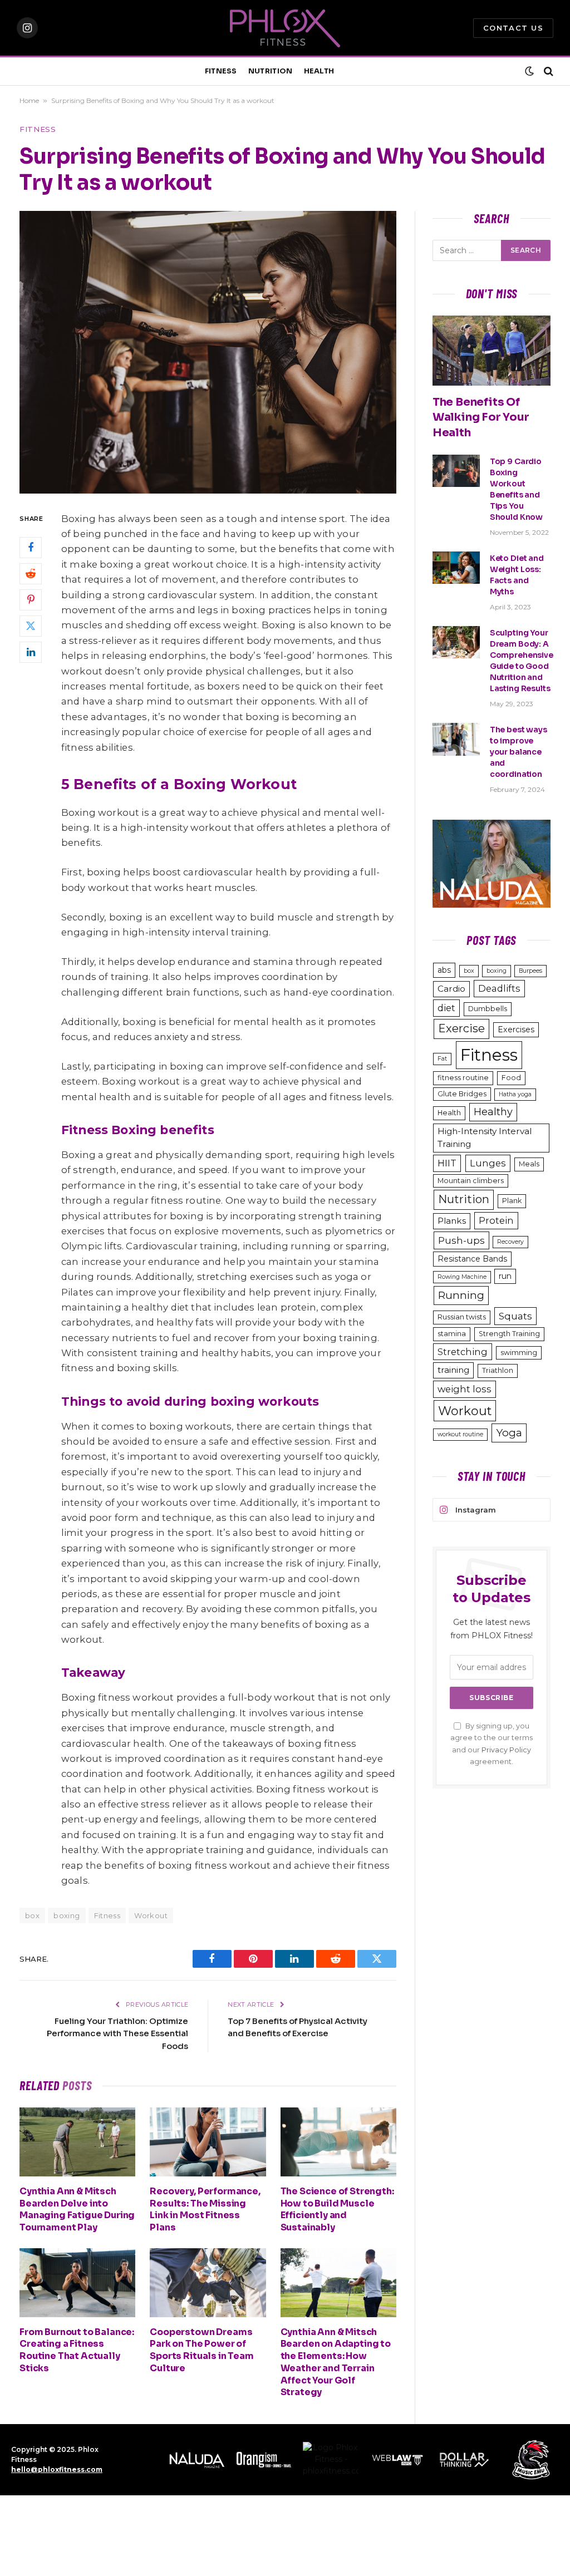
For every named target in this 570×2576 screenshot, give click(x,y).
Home (29, 100)
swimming (519, 1353)
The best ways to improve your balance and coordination (519, 752)
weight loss (465, 1389)
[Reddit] (31, 574)
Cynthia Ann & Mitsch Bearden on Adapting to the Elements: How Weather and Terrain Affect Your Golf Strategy (336, 2362)
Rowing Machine (462, 1277)
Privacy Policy (506, 1750)
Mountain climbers (471, 1181)
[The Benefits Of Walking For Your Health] (492, 351)
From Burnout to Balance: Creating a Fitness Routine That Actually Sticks (77, 2350)
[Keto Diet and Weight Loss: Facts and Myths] (456, 568)
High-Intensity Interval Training (485, 1137)
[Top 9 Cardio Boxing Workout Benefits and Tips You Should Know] (456, 471)
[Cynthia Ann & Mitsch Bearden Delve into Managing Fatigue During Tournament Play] (77, 2142)
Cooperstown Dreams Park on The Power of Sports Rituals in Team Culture (202, 2350)
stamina (452, 1334)
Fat (442, 1059)
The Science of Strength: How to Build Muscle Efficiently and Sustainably (337, 2209)
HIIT (447, 1163)
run (505, 1276)
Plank (512, 1201)
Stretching (463, 1352)
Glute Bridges (462, 1094)
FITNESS (221, 71)
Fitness (38, 129)
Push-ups (461, 1240)
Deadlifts (499, 988)
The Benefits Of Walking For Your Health (481, 417)
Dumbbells (488, 1009)
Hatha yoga (515, 1094)
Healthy (493, 1112)
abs (444, 970)
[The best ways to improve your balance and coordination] (456, 739)
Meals (529, 1164)
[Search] (547, 72)
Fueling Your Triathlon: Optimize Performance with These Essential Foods (117, 2033)
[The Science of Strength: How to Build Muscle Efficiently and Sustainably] (338, 2142)
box (469, 971)
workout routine (460, 1434)
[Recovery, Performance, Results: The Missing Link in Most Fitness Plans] (208, 2142)
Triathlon (498, 1370)
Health (449, 1113)
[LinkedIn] (31, 652)
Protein (496, 1220)
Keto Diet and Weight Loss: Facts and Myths (517, 575)
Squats (515, 1316)
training (453, 1370)
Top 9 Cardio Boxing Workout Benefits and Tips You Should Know (516, 489)
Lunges (488, 1163)
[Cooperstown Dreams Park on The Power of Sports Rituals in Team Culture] (208, 2283)
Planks (452, 1221)
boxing (67, 1915)
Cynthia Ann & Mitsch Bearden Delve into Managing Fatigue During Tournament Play (77, 2209)
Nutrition (464, 1199)
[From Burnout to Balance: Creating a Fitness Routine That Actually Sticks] (77, 2283)
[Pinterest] (31, 600)
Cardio (451, 989)
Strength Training (509, 1334)
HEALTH (319, 71)
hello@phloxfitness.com (57, 2469)
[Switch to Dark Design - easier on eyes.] (529, 71)
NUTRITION (270, 71)
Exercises (516, 1030)
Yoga (509, 1433)
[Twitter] (31, 626)
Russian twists (462, 1317)
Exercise (461, 1028)
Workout (151, 1915)
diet (446, 1008)
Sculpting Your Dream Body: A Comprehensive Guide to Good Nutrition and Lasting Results (522, 661)
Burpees (530, 971)
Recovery (510, 1242)
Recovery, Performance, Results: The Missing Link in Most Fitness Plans (205, 2209)
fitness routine (463, 1078)
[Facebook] (31, 548)
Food (511, 1078)
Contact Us (513, 28)
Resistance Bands (472, 1259)
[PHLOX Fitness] (285, 28)
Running (461, 1295)
